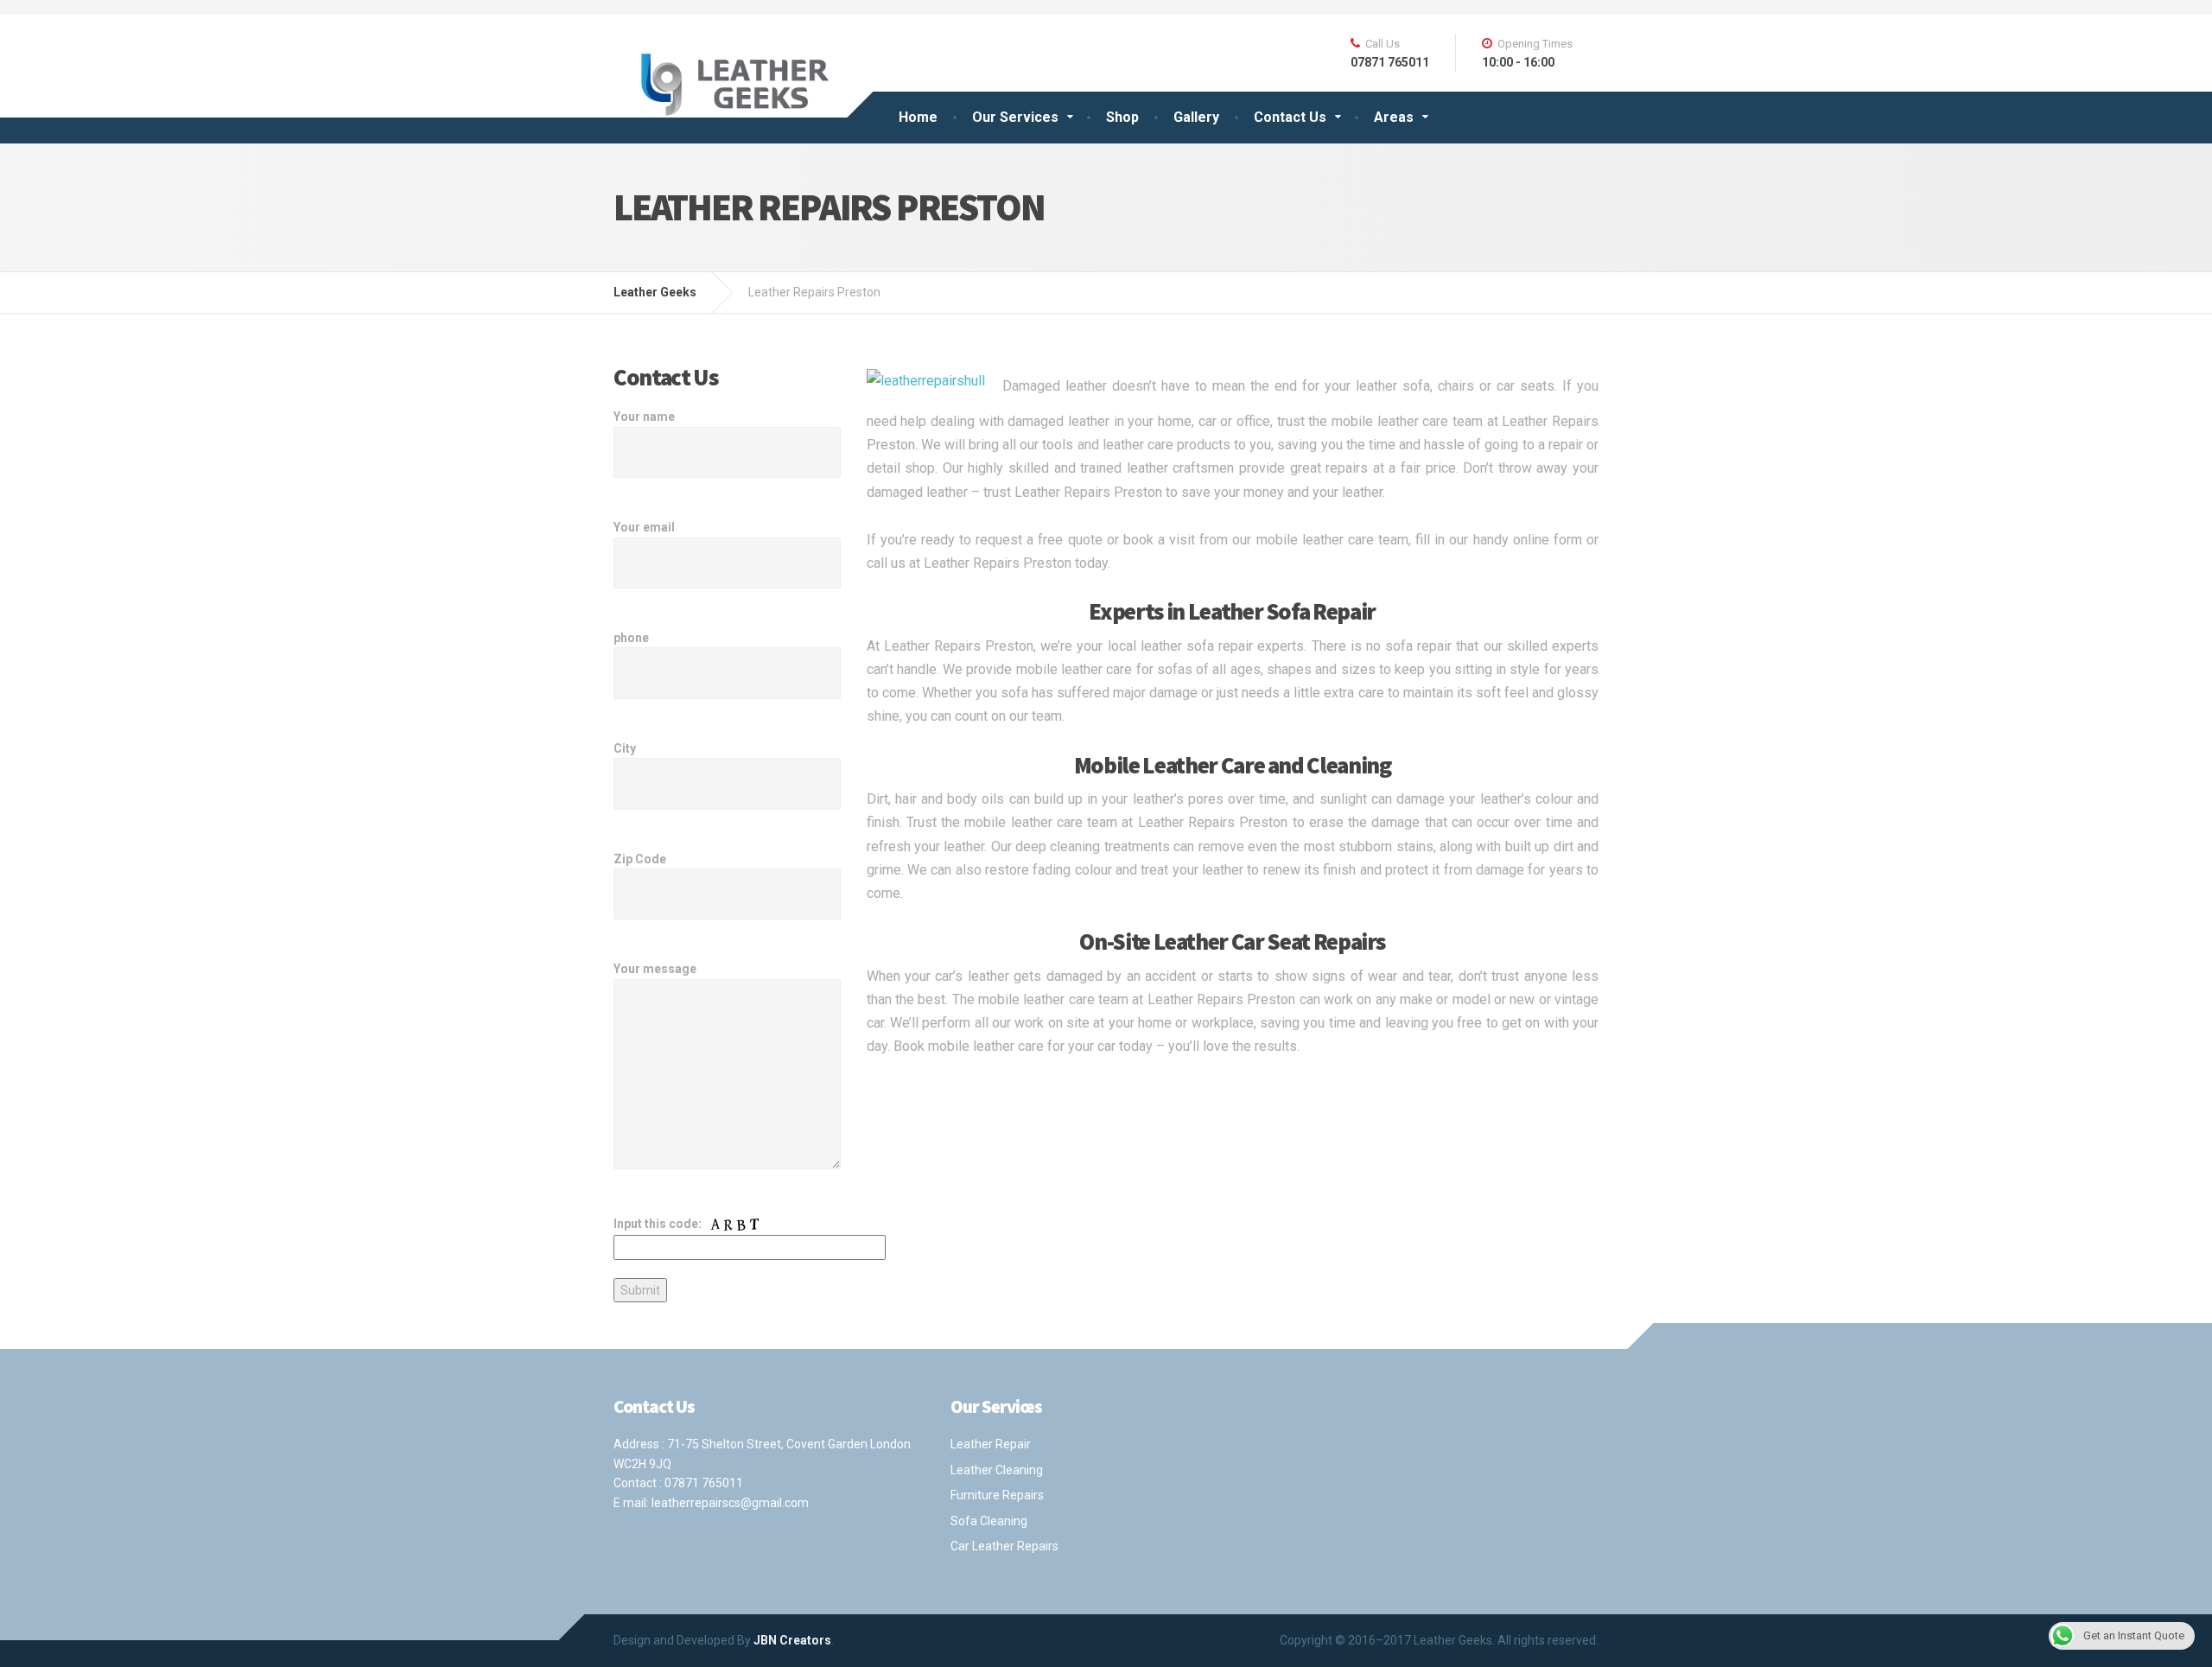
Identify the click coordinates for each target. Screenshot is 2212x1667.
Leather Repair (991, 1444)
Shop (1122, 117)
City (625, 748)
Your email (644, 527)
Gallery (1196, 117)
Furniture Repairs (997, 1495)
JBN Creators (792, 1640)
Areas (1394, 117)
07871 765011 (704, 1483)
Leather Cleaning (997, 1470)
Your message (655, 969)
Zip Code (640, 859)
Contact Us (1290, 117)
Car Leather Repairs (1004, 1546)
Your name (644, 417)
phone (631, 638)
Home (918, 117)
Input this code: (659, 1224)
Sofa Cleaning (989, 1521)
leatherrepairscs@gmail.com (730, 1503)
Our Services (1015, 117)
